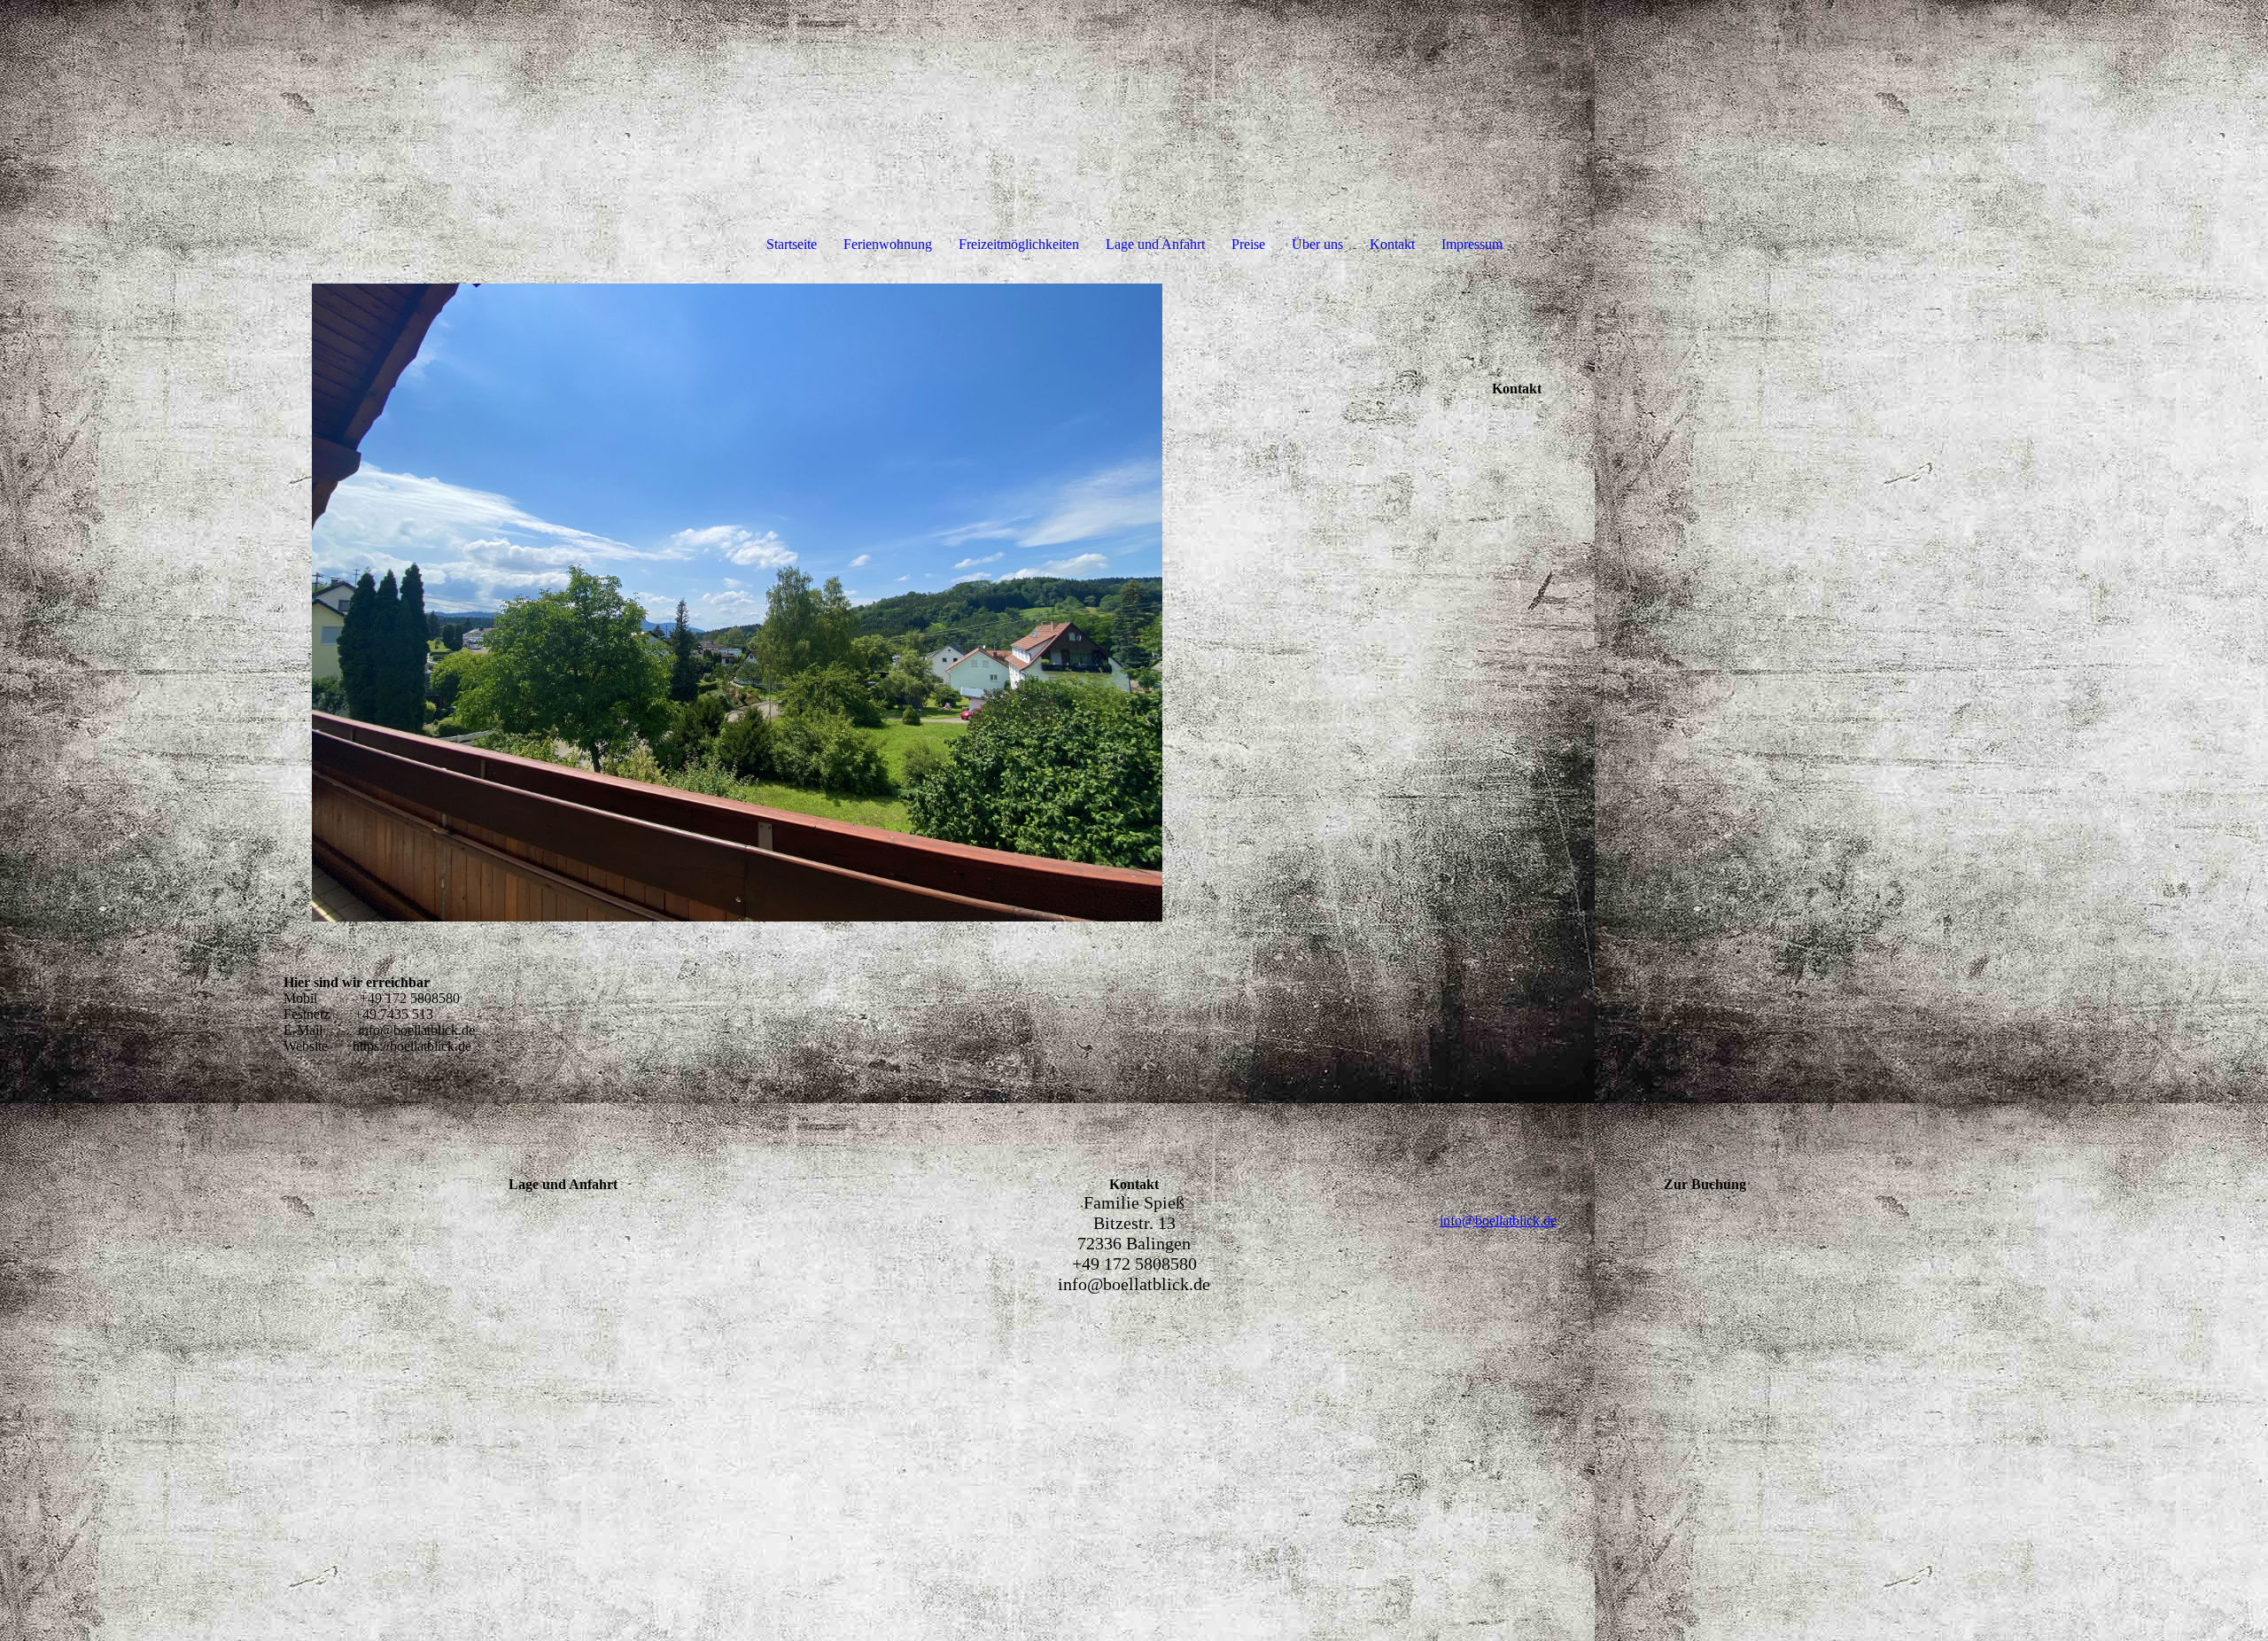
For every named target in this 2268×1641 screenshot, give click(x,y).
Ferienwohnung (888, 244)
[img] (737, 603)
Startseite (792, 244)
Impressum (1472, 244)
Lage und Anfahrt (1155, 244)
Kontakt (1392, 244)
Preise (1248, 244)
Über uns (1317, 244)
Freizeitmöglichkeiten (1019, 244)
